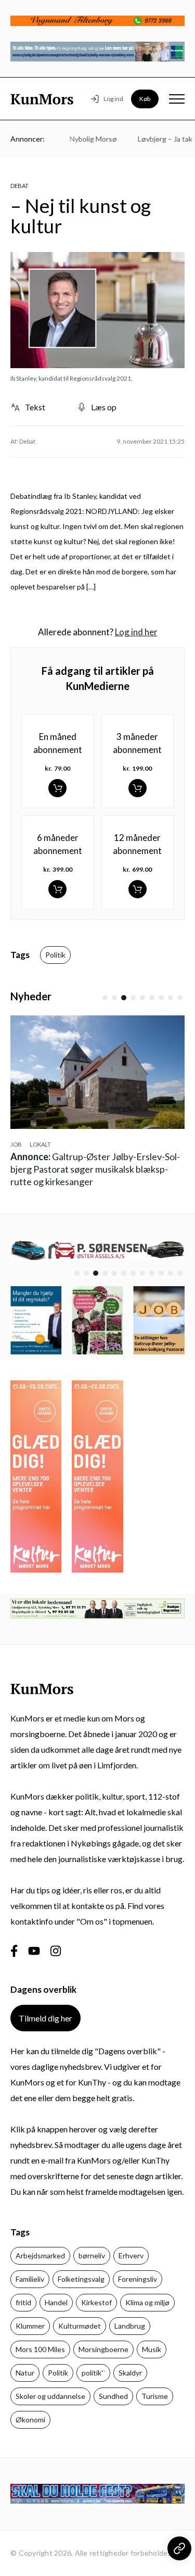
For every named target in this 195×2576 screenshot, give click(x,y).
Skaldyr (130, 2373)
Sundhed (113, 2396)
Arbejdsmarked (40, 2255)
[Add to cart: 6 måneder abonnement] (57, 889)
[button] (105, 998)
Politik (55, 955)
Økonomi (30, 2420)
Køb (145, 99)
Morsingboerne (103, 2349)
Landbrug (130, 2326)
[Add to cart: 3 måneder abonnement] (138, 788)
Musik (152, 2349)
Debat (19, 186)
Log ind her (136, 632)
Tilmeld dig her (45, 2018)
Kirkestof (96, 2302)
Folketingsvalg (81, 2279)
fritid (23, 2302)
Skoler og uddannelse (50, 2396)
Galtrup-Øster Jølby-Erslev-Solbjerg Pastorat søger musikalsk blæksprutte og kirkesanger (95, 1169)
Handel (56, 2302)
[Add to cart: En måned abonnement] (57, 788)
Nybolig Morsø (83, 139)
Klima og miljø (147, 2302)
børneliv (92, 2255)
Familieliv (30, 2279)
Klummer (30, 2326)
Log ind (113, 99)
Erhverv (131, 2255)
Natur (25, 2373)
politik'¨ (93, 2373)
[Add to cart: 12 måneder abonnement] (138, 889)
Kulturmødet (80, 2326)
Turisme (155, 2396)
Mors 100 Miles (40, 2349)
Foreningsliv (138, 2279)
